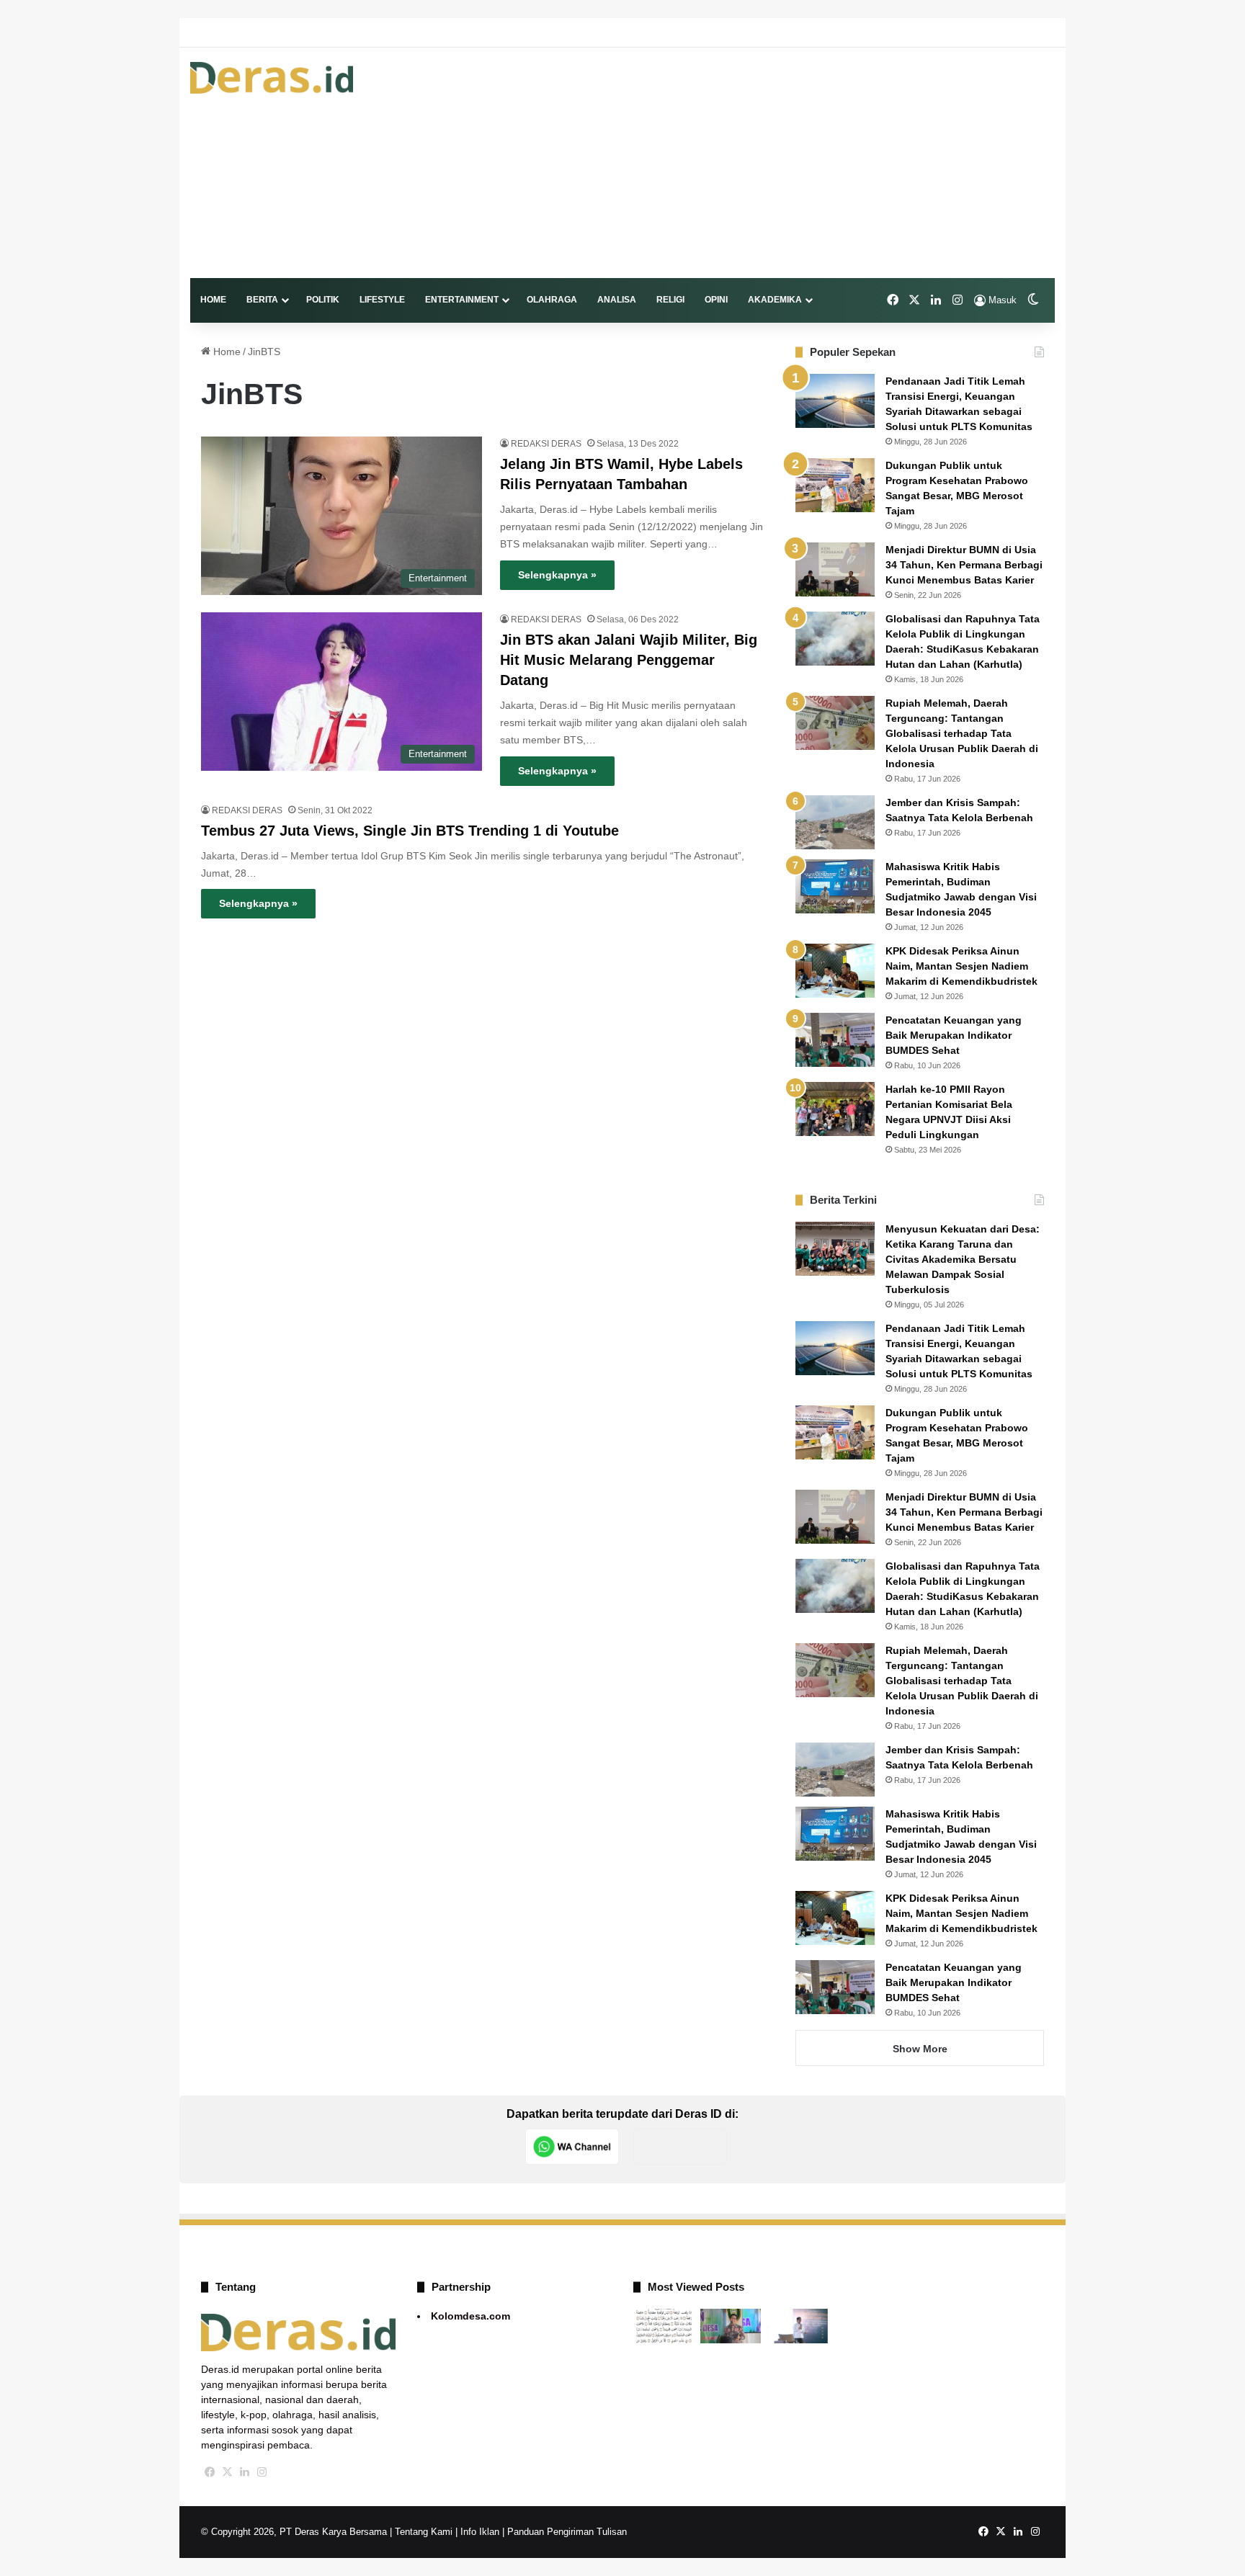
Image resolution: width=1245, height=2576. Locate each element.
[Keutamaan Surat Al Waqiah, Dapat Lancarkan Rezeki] (664, 2326)
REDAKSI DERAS (546, 444)
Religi (670, 300)
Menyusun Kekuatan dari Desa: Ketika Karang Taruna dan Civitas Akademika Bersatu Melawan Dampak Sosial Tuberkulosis (963, 1259)
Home (213, 300)
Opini (716, 300)
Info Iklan (480, 2532)
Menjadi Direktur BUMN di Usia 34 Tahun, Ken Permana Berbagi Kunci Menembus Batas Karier (964, 565)
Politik (323, 300)
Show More (920, 2049)
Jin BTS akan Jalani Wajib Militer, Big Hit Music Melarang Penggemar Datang (629, 660)
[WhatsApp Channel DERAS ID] (572, 2147)
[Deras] (272, 78)
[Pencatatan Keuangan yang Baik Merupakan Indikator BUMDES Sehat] (835, 1040)
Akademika (775, 300)
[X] (227, 2472)
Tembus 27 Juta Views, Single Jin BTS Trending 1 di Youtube (410, 831)
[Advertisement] (770, 163)
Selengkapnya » (557, 575)
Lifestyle (382, 300)
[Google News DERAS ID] (680, 2147)
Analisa (617, 300)
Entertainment (462, 300)
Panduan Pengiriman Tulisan (567, 2532)
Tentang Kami (424, 2532)
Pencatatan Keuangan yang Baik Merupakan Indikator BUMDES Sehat (954, 1035)
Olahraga (552, 300)
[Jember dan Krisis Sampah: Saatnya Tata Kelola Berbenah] (835, 822)
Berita (262, 300)
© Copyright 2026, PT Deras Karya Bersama (294, 2532)
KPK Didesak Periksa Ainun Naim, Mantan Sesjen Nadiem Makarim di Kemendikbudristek (961, 966)
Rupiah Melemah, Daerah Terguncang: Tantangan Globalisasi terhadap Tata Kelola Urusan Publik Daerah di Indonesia (962, 733)
